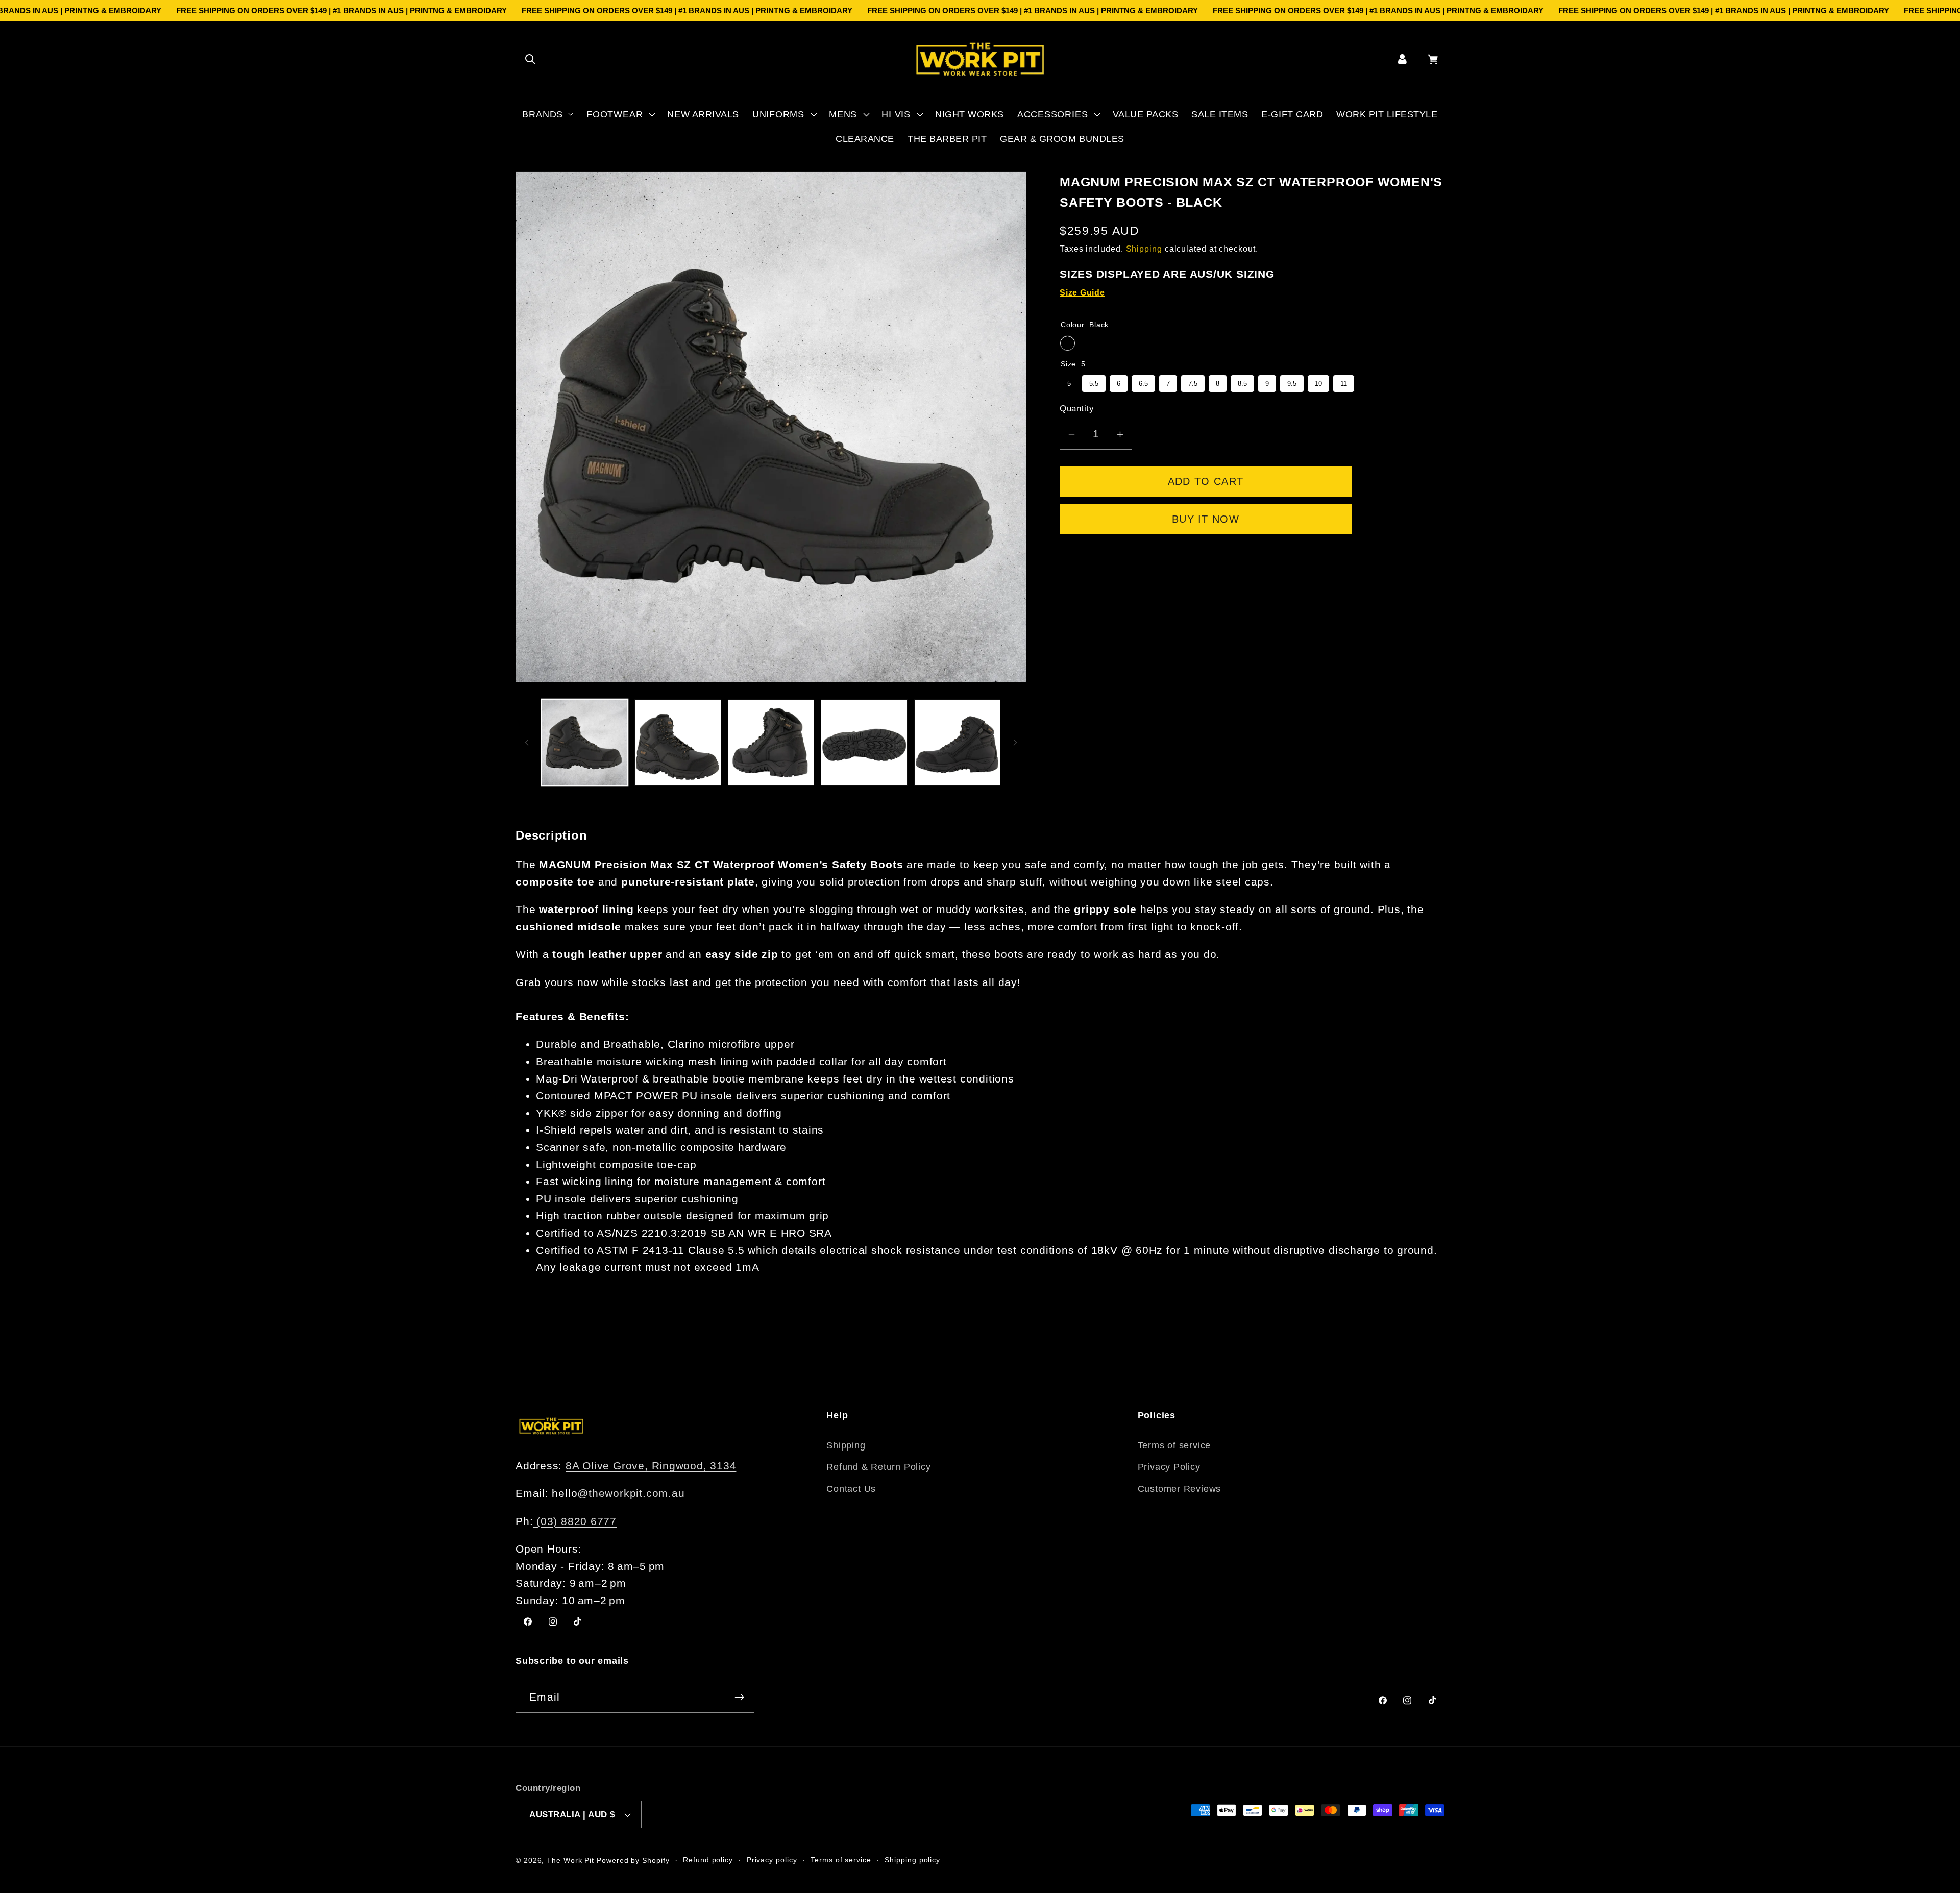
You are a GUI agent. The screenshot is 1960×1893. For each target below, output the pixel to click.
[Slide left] (527, 743)
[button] (530, 59)
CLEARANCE (865, 139)
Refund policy (708, 1860)
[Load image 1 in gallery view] (585, 743)
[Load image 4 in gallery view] (864, 743)
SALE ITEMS (1220, 114)
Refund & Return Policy (878, 1467)
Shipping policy (912, 1860)
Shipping (1144, 249)
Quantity (1077, 409)
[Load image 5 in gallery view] (958, 743)
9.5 (1292, 382)
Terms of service (1174, 1445)
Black (1068, 344)
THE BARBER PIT (947, 139)
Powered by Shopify (633, 1860)
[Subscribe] (739, 1697)
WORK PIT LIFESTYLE (1387, 114)
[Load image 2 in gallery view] (678, 743)
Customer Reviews (1179, 1489)
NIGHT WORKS (970, 114)
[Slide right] (1015, 743)
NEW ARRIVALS (703, 114)
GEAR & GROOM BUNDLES (1062, 139)
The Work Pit (570, 1860)
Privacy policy (772, 1860)
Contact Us (851, 1489)
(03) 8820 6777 (575, 1521)
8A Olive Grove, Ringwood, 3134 (651, 1466)
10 (1318, 382)
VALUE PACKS (1146, 114)
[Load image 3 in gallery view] (771, 743)
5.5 (1094, 382)
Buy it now (1206, 520)
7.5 (1193, 382)
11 (1344, 382)
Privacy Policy (1169, 1467)
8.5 (1242, 382)
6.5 (1143, 382)
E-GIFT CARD (1292, 114)
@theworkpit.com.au (631, 1493)
